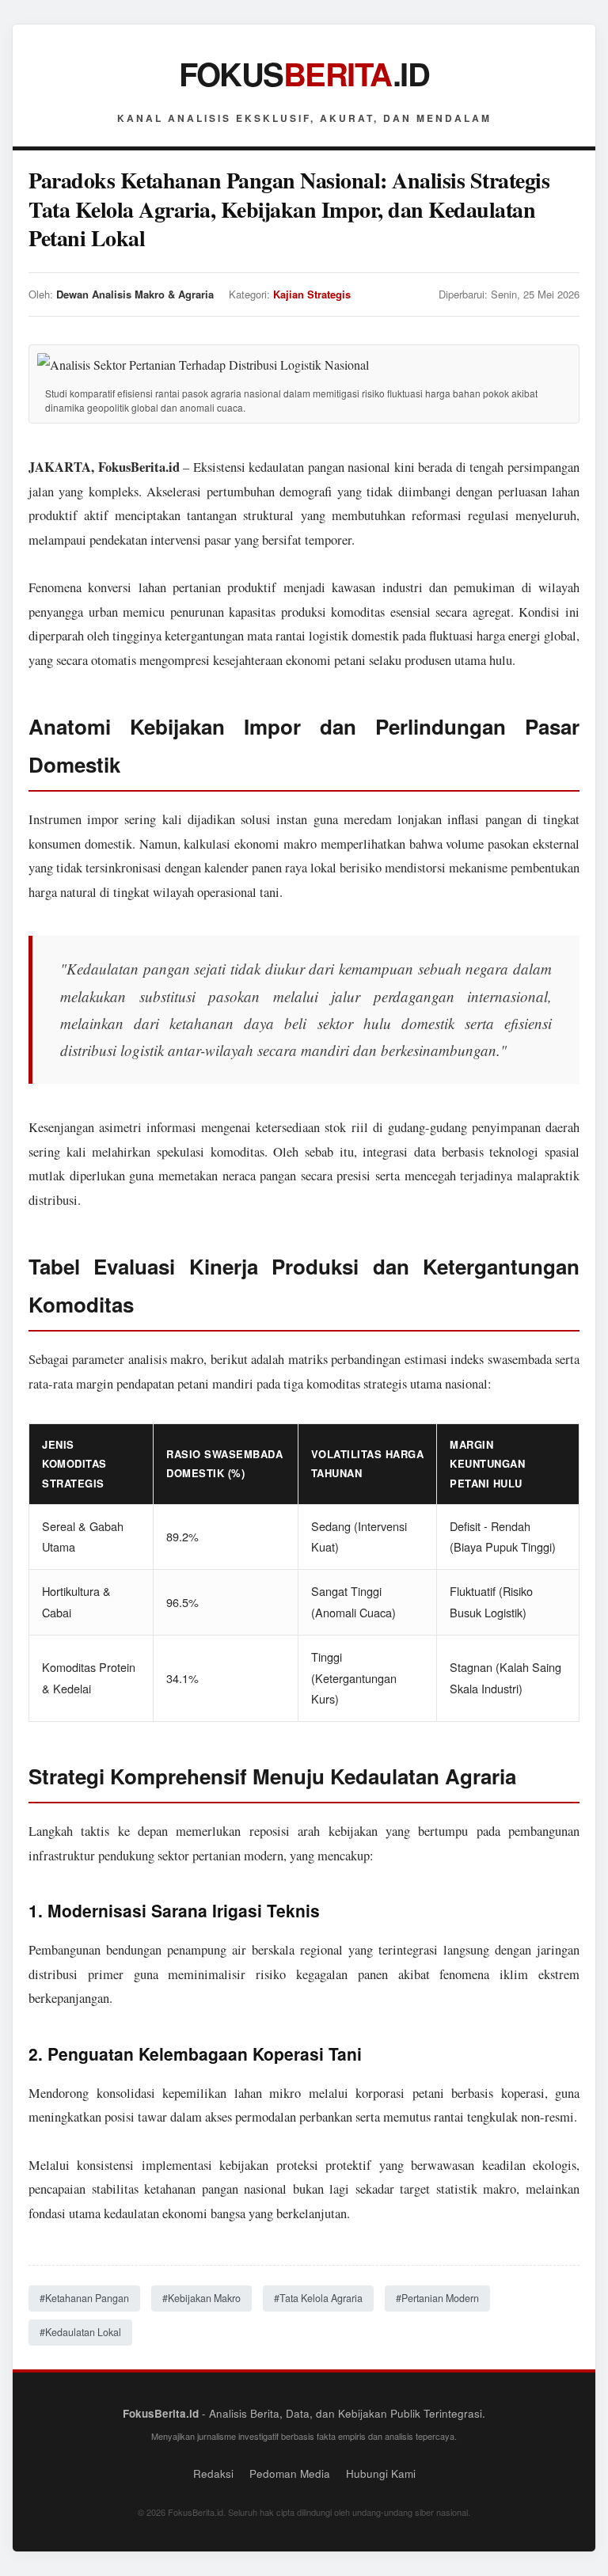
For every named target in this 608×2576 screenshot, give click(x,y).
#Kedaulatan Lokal (80, 2332)
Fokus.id (304, 73)
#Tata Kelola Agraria (318, 2298)
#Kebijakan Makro (201, 2298)
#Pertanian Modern (437, 2298)
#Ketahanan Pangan (84, 2298)
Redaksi (213, 2473)
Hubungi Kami (381, 2473)
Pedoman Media (290, 2473)
